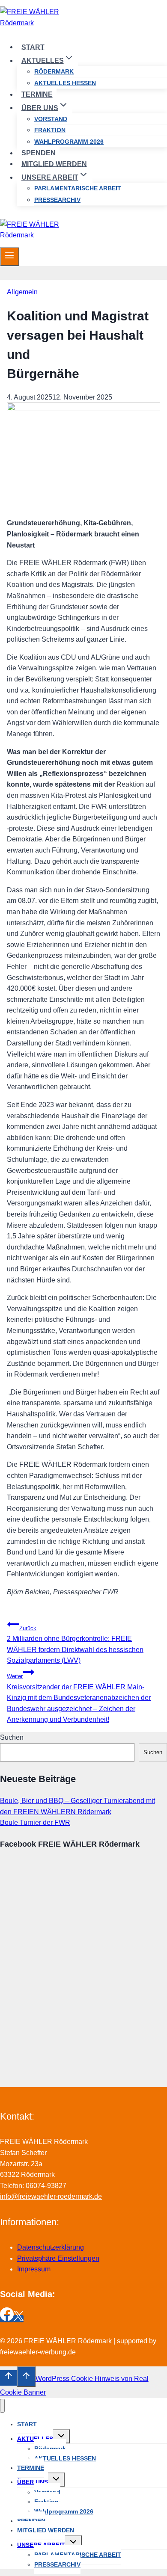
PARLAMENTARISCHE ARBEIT (78, 188)
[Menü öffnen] (10, 257)
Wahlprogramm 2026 (69, 142)
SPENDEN (39, 153)
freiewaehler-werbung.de (38, 2352)
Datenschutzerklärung (51, 2247)
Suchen (12, 1737)
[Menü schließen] (2, 2406)
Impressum (34, 2269)
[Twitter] (19, 2319)
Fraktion (50, 130)
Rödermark (54, 71)
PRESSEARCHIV (57, 200)
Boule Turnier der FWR (35, 1822)
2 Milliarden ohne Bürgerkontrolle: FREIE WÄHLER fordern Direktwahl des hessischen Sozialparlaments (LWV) (75, 1645)
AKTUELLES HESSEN (65, 83)
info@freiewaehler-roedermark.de (51, 2196)
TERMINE (37, 94)
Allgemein (22, 292)
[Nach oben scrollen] (8, 2378)
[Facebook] (7, 2319)
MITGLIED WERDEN (54, 164)
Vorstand (51, 119)
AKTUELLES (35, 2439)
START (33, 47)
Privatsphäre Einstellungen (58, 2258)
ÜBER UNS (33, 2482)
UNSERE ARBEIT (41, 2545)
